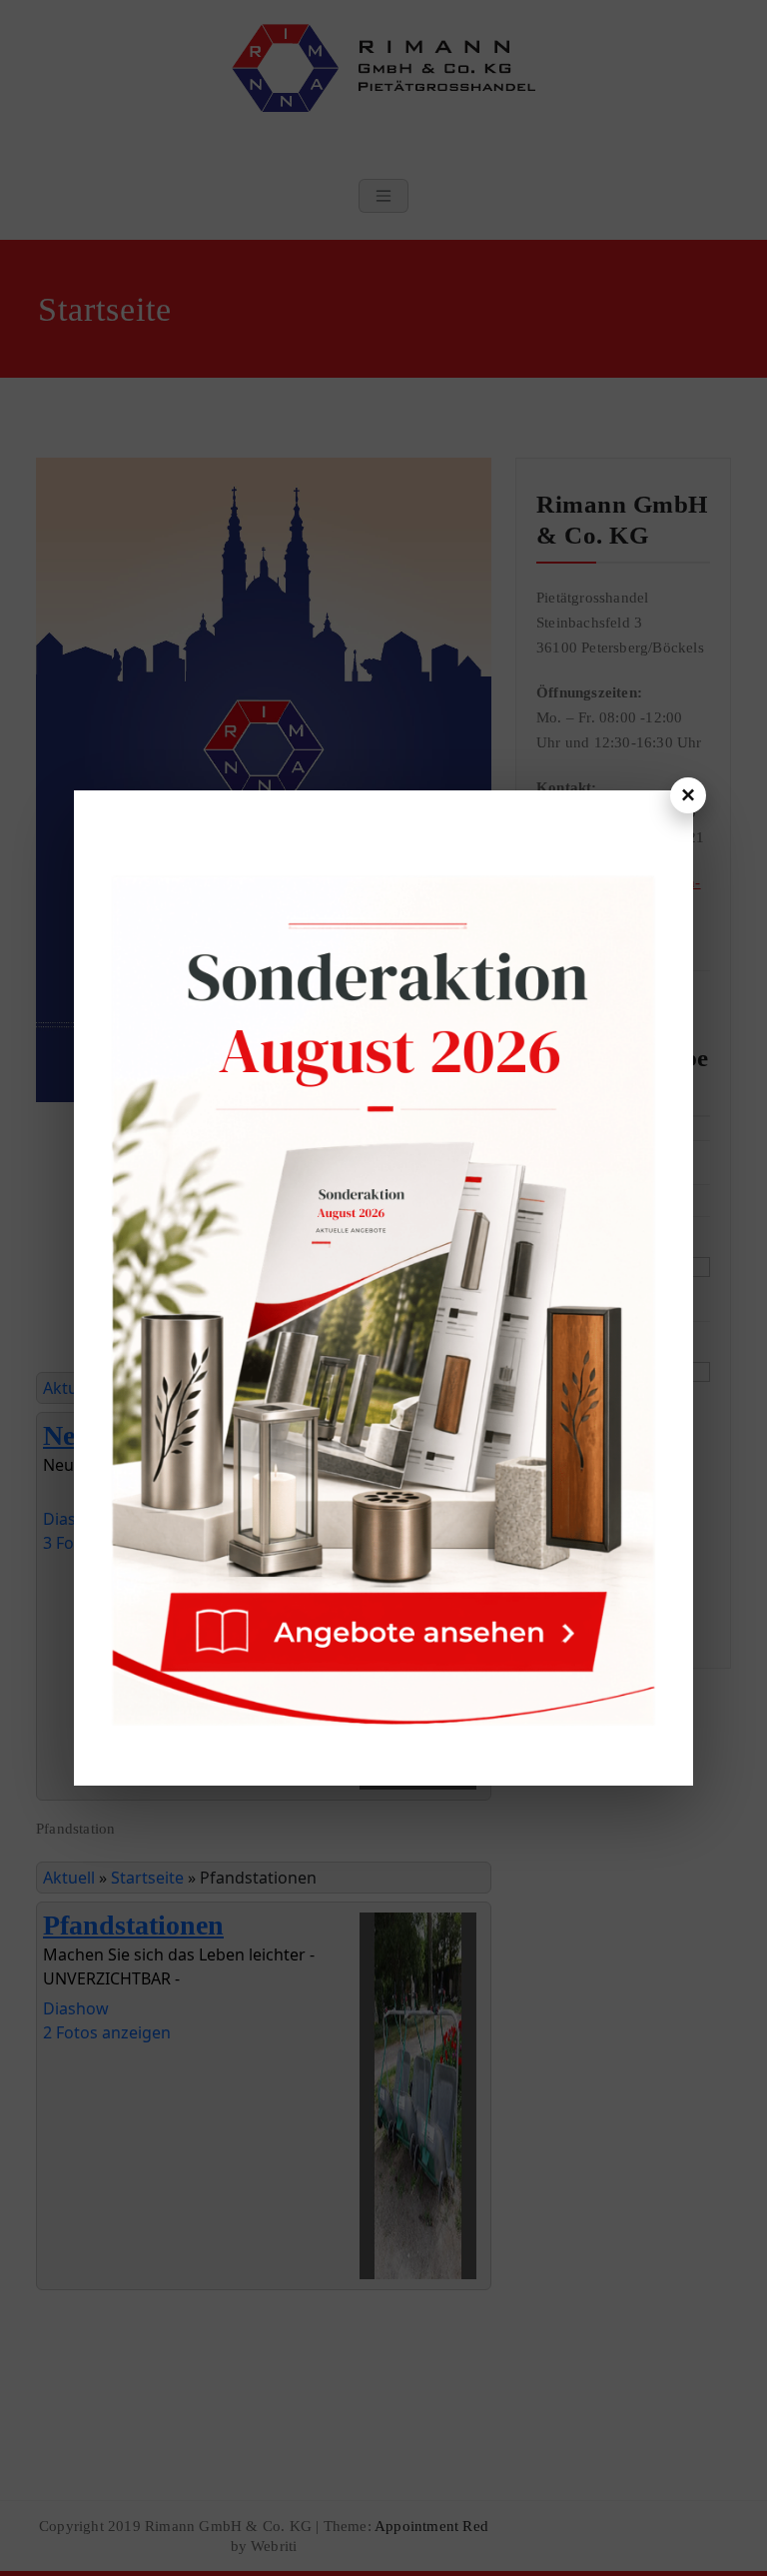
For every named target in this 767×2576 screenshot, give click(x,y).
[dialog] (383, 1288)
